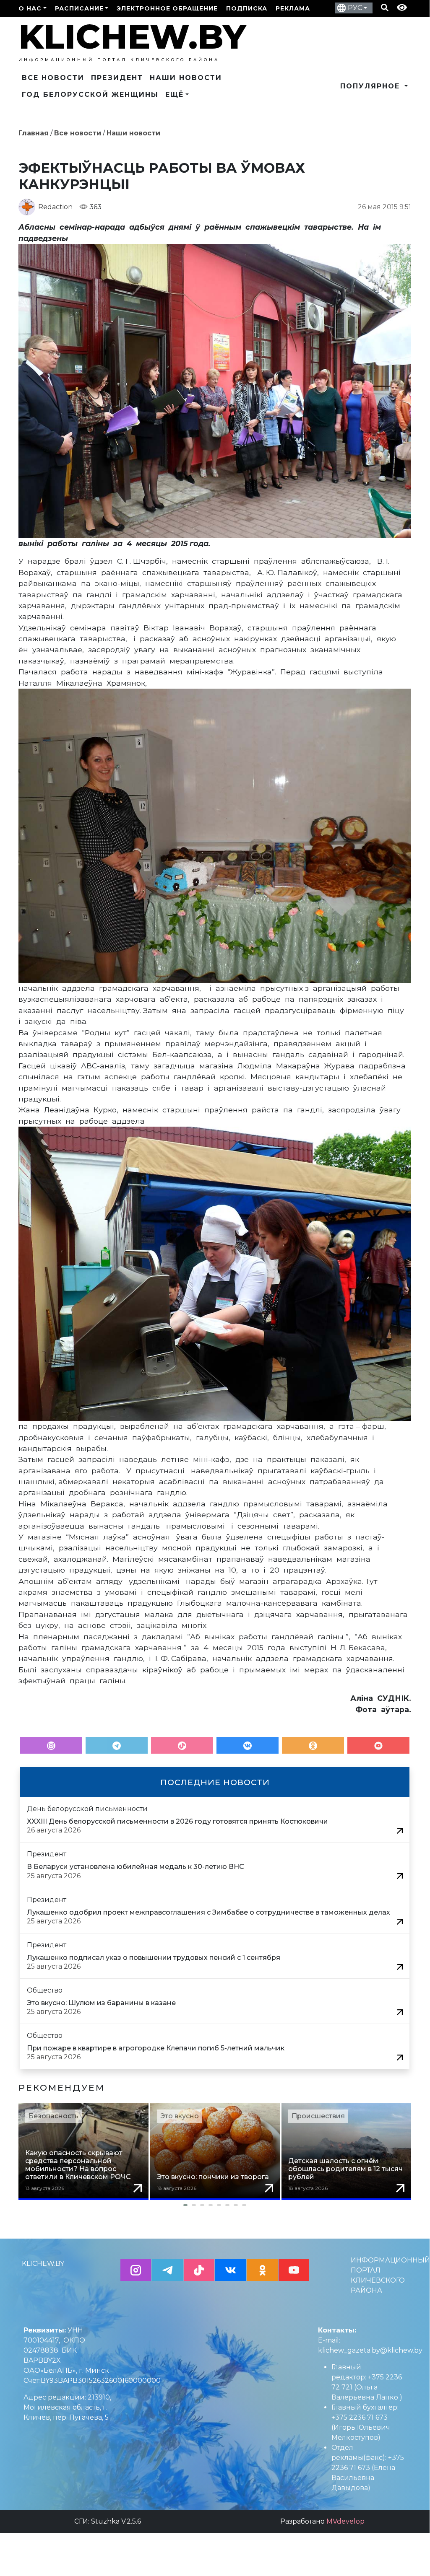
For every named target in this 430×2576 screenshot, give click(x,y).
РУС (355, 8)
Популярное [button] (371, 86)
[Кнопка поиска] (385, 8)
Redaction (55, 207)
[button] (215, 2205)
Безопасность (53, 2116)
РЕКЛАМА (293, 8)
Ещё (175, 95)
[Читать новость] (400, 1830)
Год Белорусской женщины (90, 95)
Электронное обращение (167, 8)
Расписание (79, 8)
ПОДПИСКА (247, 8)
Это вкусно (180, 2116)
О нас (30, 8)
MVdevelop (345, 2521)
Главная (34, 133)
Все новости (53, 78)
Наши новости (186, 78)
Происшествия (318, 2116)
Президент (117, 78)
